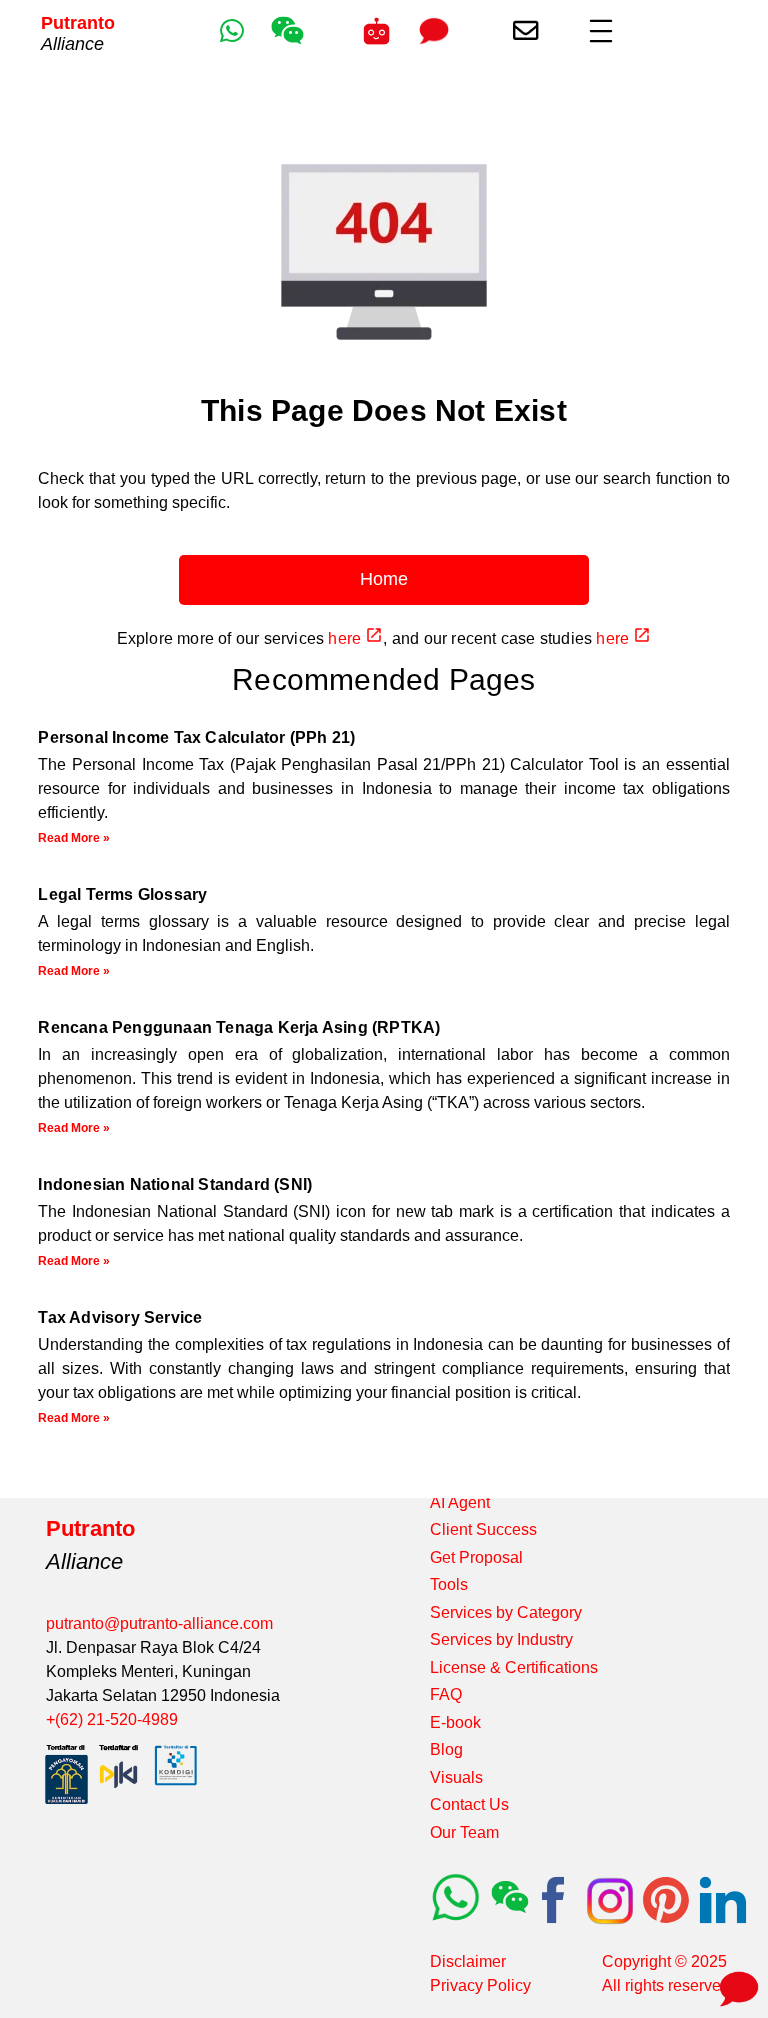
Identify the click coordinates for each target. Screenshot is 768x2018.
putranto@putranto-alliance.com (159, 1623)
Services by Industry (501, 1639)
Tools (449, 1584)
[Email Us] (526, 31)
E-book (455, 1722)
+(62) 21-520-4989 (112, 1719)
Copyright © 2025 (664, 1961)
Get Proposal (476, 1557)
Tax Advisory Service (120, 1317)
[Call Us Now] (376, 31)
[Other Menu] (601, 31)
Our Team (464, 1832)
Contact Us (469, 1804)
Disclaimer (468, 1961)
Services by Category (506, 1612)
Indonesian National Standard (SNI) (175, 1184)
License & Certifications (514, 1667)
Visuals (456, 1777)
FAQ (446, 1694)
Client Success (483, 1529)
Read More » (74, 838)
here (346, 638)
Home (384, 579)
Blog (446, 1749)
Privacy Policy (480, 1985)
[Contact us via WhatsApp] (231, 30)
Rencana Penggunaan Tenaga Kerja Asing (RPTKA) (239, 1027)
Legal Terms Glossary (122, 894)
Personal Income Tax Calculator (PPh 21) (196, 737)
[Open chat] (735, 1985)
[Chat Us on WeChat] (287, 42)
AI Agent (460, 1502)
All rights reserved (666, 1985)
